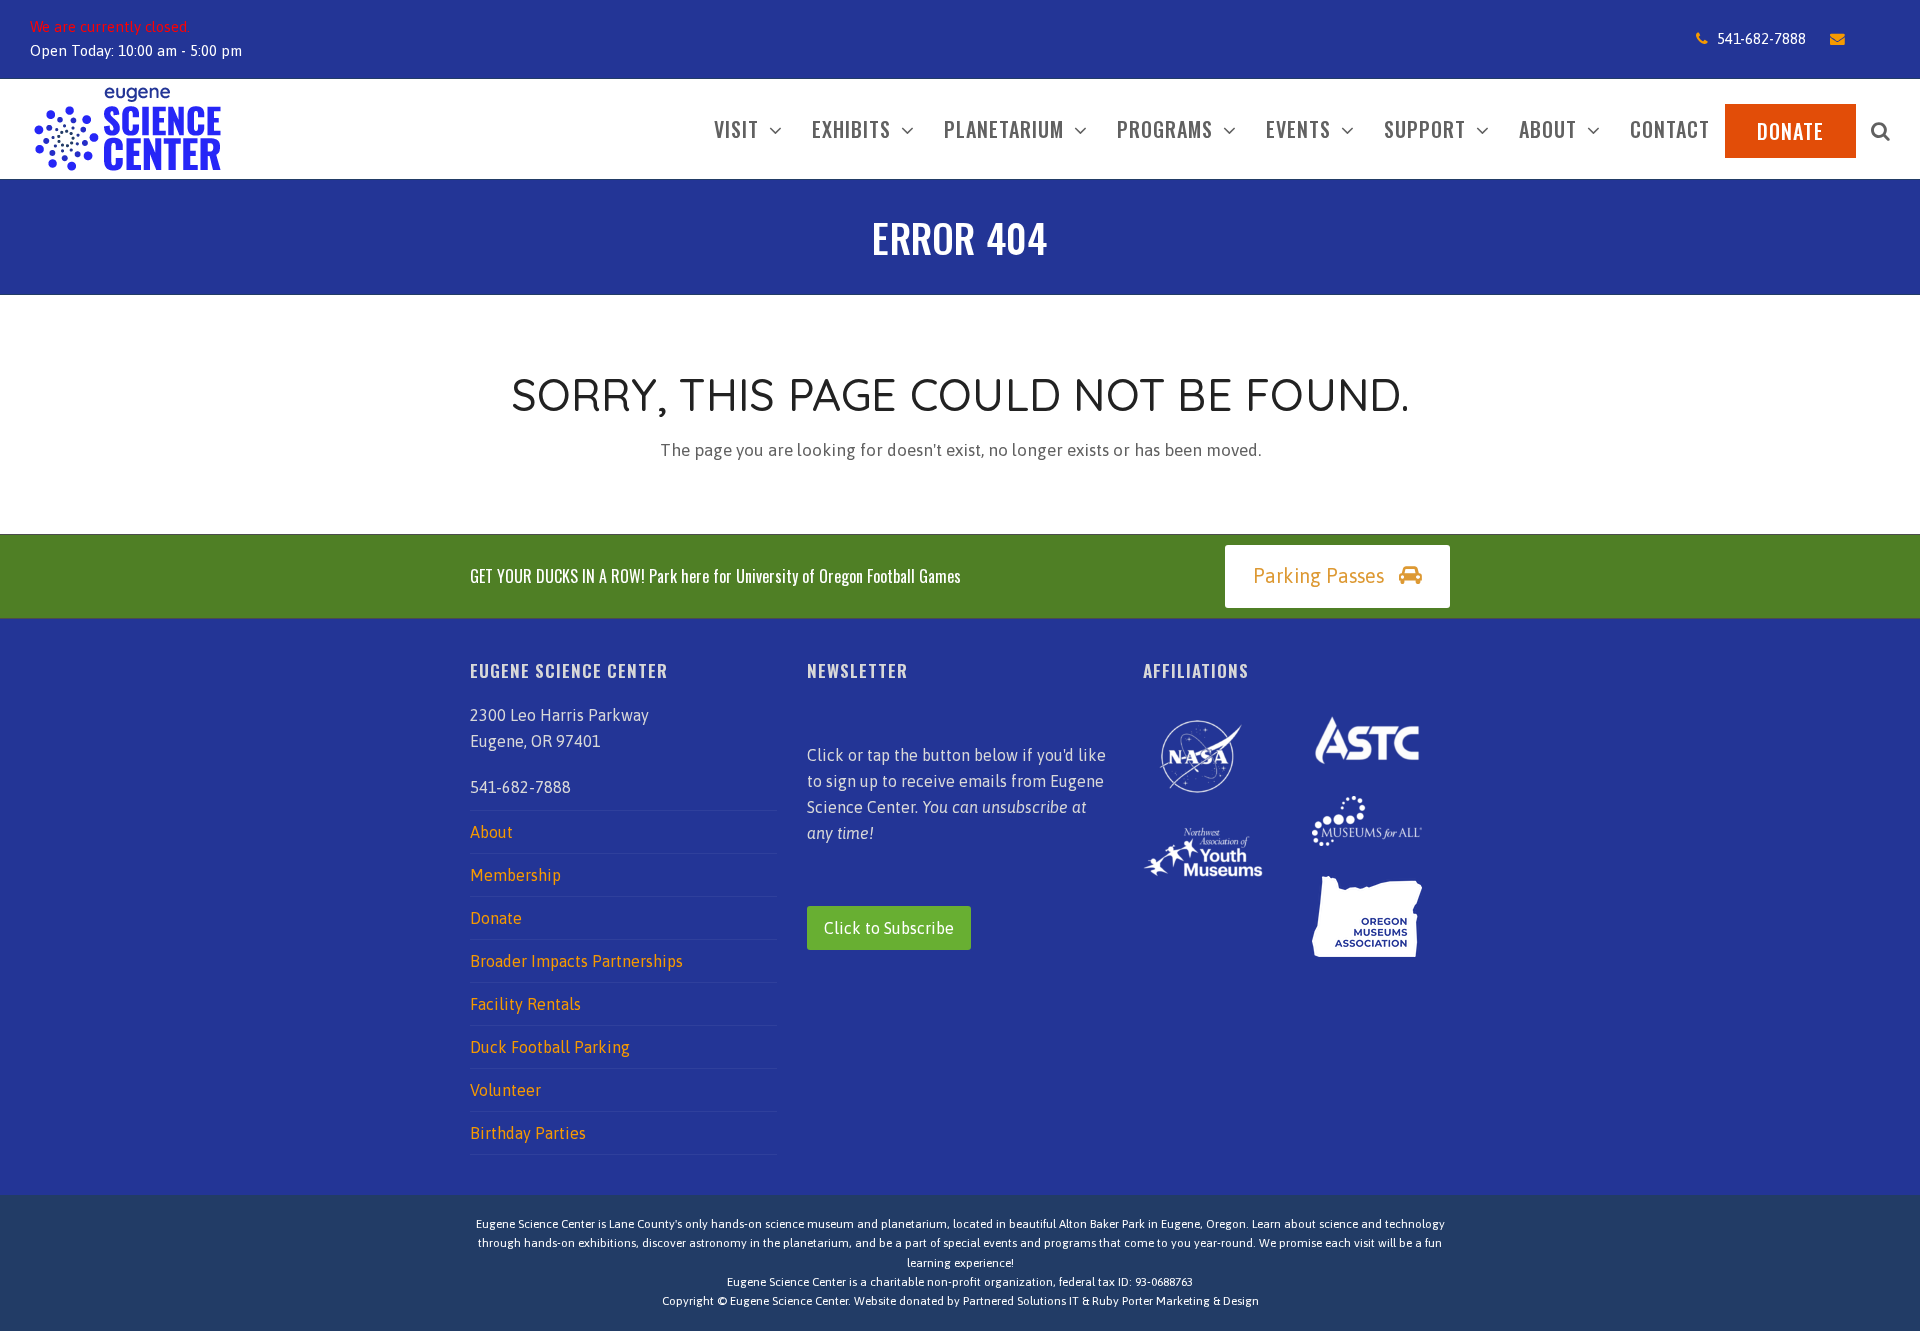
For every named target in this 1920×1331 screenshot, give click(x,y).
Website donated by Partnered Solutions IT (966, 1301)
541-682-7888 (1761, 38)
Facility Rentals (525, 1004)
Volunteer (505, 1090)
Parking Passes (1318, 576)
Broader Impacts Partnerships (576, 961)
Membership (515, 875)
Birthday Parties (528, 1133)
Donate (496, 918)
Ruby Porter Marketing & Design (1175, 1301)
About (491, 832)
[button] (1880, 129)
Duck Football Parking (550, 1047)
